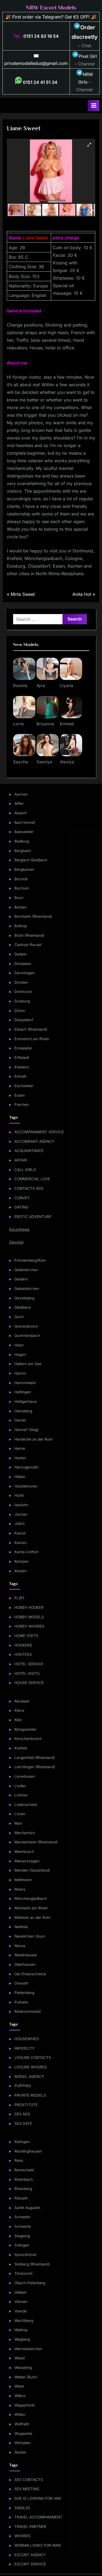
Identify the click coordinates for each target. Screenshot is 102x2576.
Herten (20, 1458)
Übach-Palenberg (30, 2283)
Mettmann (23, 1880)
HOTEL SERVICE (29, 1664)
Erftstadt (22, 1058)
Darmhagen (25, 973)
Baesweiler (24, 832)
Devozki (16, 1242)
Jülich (20, 1524)
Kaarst (20, 1533)
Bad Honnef (25, 822)
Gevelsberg (24, 1298)
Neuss (20, 1946)
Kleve (19, 1710)
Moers (20, 1889)
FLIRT (20, 1598)
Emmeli (67, 724)
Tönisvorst (23, 2273)
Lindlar (20, 1786)
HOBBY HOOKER (29, 1607)
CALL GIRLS (25, 1170)
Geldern (21, 1279)
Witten (20, 2414)
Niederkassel (26, 1955)
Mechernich (25, 1833)
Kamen (21, 1543)
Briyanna (45, 724)
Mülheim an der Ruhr (33, 1917)
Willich (20, 2396)
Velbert (20, 2292)
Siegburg (22, 2236)
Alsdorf (21, 813)
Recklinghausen (28, 2151)
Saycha (21, 762)
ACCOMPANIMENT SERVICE (39, 1132)
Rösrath (21, 2198)
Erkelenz (22, 1067)
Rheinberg (23, 2189)
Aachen (21, 794)
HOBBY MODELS (29, 1617)
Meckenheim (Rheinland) (36, 1842)
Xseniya (44, 762)
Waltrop (21, 2330)
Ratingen (22, 2142)
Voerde (21, 2311)
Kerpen (21, 1571)
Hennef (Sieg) (27, 1430)
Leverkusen (25, 1776)
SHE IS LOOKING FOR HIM (38, 2498)
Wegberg (22, 2339)
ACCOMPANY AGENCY (34, 1141)
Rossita (20, 686)
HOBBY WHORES (29, 1626)
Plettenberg (24, 1993)
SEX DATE (23, 2124)
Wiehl (19, 2386)
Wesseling (23, 2368)
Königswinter (25, 1729)
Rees (19, 2160)
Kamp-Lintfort (26, 1552)
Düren (20, 1011)
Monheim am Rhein (31, 1908)
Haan (19, 1345)
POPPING (23, 2086)
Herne (20, 1448)
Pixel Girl (88, 56)
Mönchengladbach (31, 1898)
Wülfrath (22, 2424)
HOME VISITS (26, 1636)
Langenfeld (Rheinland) (35, 1758)
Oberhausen (25, 1964)
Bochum (22, 888)
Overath (21, 1983)
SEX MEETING (27, 2489)
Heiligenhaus (26, 1401)
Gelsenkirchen (27, 1289)
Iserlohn (21, 1505)
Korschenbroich (28, 1739)
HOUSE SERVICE (29, 1683)
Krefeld (21, 1748)
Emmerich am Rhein (32, 1039)
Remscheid (24, 2170)
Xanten (20, 2452)
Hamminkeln (25, 1383)
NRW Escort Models (51, 8)
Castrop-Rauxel (28, 945)
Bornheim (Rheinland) (33, 916)
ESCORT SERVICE (30, 2564)
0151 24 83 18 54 (41, 36)
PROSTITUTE (26, 2105)
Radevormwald (27, 2011)
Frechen (22, 1105)
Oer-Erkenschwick (30, 1974)
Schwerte (23, 2226)
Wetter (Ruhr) (26, 2377)
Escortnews (19, 1229)
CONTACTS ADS (29, 1188)
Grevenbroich (26, 1326)
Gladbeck (23, 1307)
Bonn (19, 898)
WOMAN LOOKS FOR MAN (38, 2545)
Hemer (20, 1420)
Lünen (20, 1814)
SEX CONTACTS (29, 2480)
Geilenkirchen (26, 1270)
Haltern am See (28, 1364)
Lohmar (21, 1795)
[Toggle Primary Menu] (94, 106)
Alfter (19, 803)
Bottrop (21, 926)
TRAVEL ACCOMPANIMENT (38, 2517)
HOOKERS (23, 1645)
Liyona (67, 686)
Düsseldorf (24, 1020)
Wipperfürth (25, 2405)
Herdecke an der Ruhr (34, 1439)
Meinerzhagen (27, 1861)
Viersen (21, 2302)
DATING (21, 1207)
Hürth (19, 1495)
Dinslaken (23, 964)
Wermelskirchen (28, 2349)
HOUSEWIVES (27, 2039)
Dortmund (23, 992)
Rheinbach (24, 2179)
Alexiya (67, 762)
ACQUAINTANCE (29, 1151)
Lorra (18, 724)
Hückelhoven (26, 1486)
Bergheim (23, 851)
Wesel (20, 2358)
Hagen (20, 1355)
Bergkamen (24, 869)
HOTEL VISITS (27, 1673)
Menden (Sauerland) (32, 1870)
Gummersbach (27, 1336)
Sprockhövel (25, 2255)
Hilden (20, 1477)
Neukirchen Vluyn (30, 1936)
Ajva (41, 686)
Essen (20, 1095)
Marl (18, 1823)
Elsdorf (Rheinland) (31, 1029)
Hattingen (23, 1392)
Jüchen (21, 1514)
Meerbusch (24, 1852)
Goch (19, 1317)
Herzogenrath (26, 1467)
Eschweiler (24, 1086)
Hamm (20, 1373)
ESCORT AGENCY (30, 2555)
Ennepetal (23, 1048)
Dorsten (21, 982)
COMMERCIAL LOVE (32, 1179)
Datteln (21, 954)
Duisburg (22, 1001)
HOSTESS (23, 1654)
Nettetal (21, 1927)
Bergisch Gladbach (31, 860)
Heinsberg (23, 1411)
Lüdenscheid (26, 1805)
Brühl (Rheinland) (29, 935)
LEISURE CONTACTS (33, 2058)
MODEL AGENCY (29, 2077)
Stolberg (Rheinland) (32, 2264)
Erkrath (21, 1076)
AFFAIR (21, 1160)
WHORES (22, 2536)
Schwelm (22, 2217)
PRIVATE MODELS (30, 2095)
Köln (18, 1720)
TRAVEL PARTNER (30, 2527)
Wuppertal (23, 2433)
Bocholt (21, 879)
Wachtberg (24, 2321)
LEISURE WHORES (31, 2067)
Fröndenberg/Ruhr (30, 1260)
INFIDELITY (24, 2048)
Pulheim (21, 2002)
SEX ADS (22, 2114)
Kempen (21, 1561)
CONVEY (22, 1198)
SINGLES (22, 2508)
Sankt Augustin (27, 2208)
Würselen (23, 2443)
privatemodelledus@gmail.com (36, 63)
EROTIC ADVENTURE (33, 1217)
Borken (21, 907)
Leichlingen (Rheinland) (35, 1767)
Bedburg (22, 841)
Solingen (22, 2245)
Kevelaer (22, 1701)
